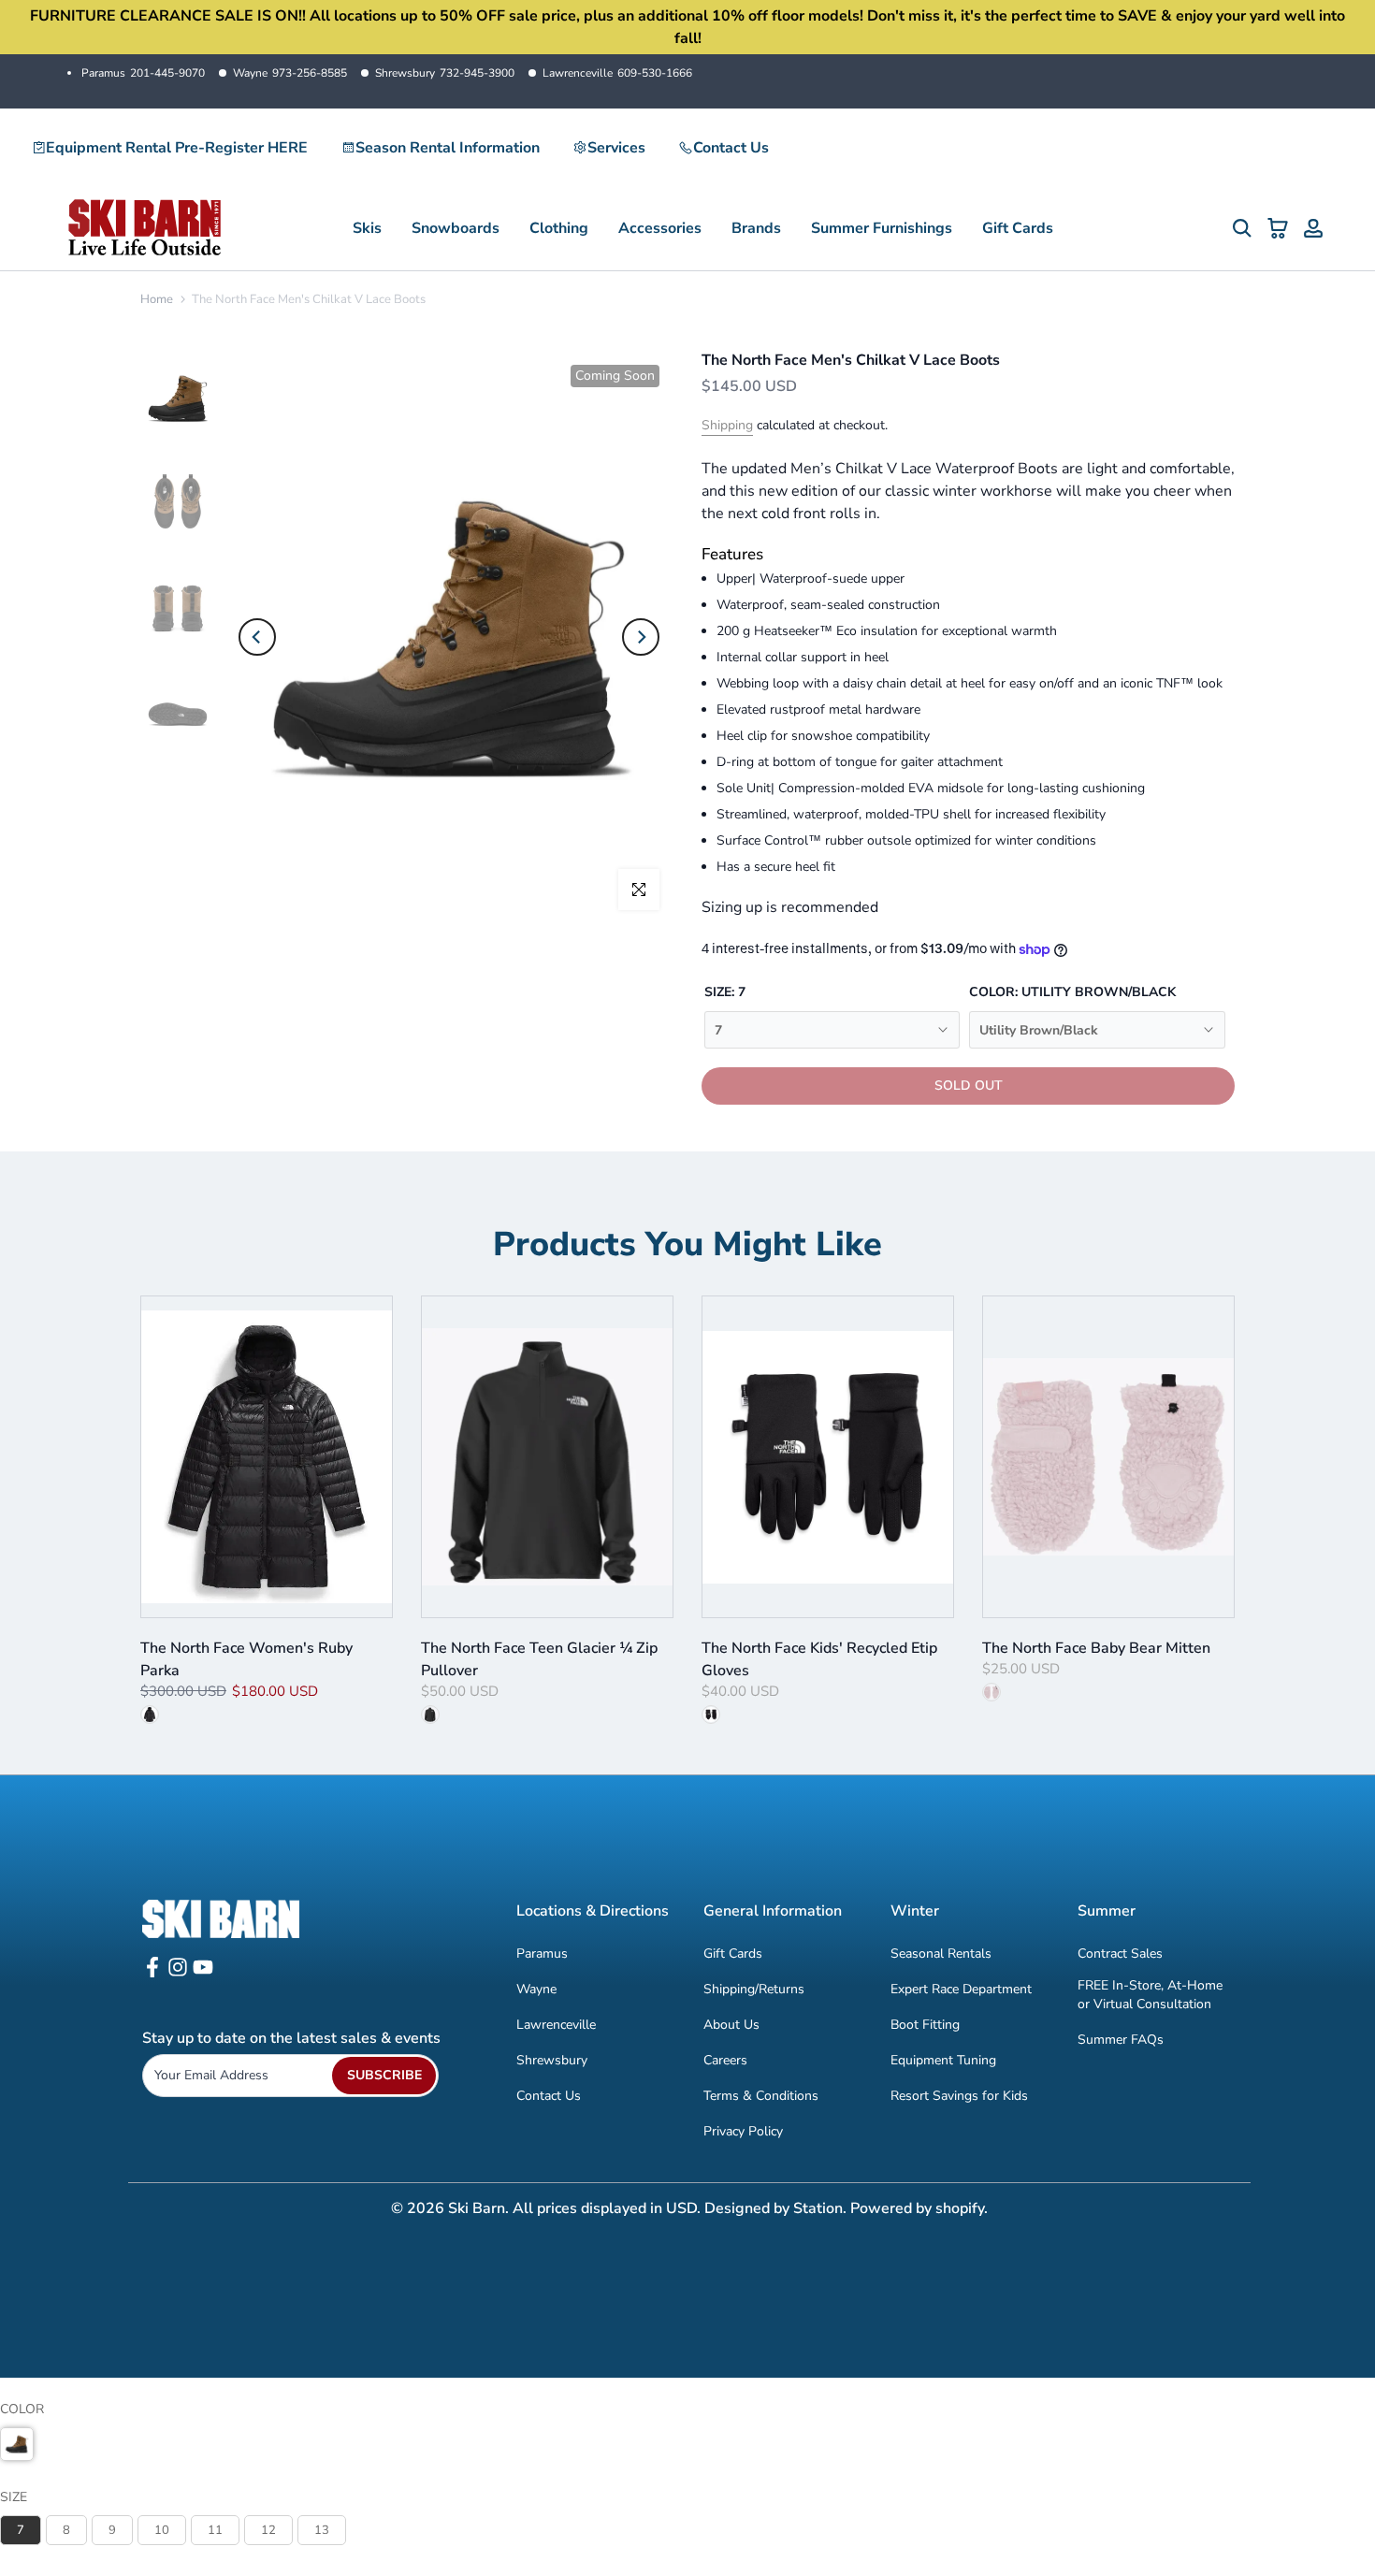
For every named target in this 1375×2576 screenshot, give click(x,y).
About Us (731, 2025)
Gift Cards (1018, 228)
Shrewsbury (445, 73)
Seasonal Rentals (941, 1954)
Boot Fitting (925, 2025)
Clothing (559, 228)
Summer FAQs (1121, 2040)
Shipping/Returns (754, 1989)
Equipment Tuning (943, 2060)
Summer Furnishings (882, 228)
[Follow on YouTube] (203, 1973)
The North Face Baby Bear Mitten (1096, 1648)
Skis (367, 228)
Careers (725, 2060)
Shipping (727, 425)
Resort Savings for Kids (959, 2096)
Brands (756, 228)
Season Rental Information (448, 148)
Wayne (290, 73)
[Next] (641, 637)
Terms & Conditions (761, 2096)
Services (616, 148)
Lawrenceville (617, 73)
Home (157, 300)
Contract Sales (1120, 1954)
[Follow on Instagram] (178, 1973)
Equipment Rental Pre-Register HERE (177, 148)
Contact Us (731, 148)
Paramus (143, 73)
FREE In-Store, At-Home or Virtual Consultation (1150, 1995)
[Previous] (257, 637)
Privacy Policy (743, 2131)
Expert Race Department (961, 1989)
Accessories (660, 228)
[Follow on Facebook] (152, 1973)
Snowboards (456, 228)
